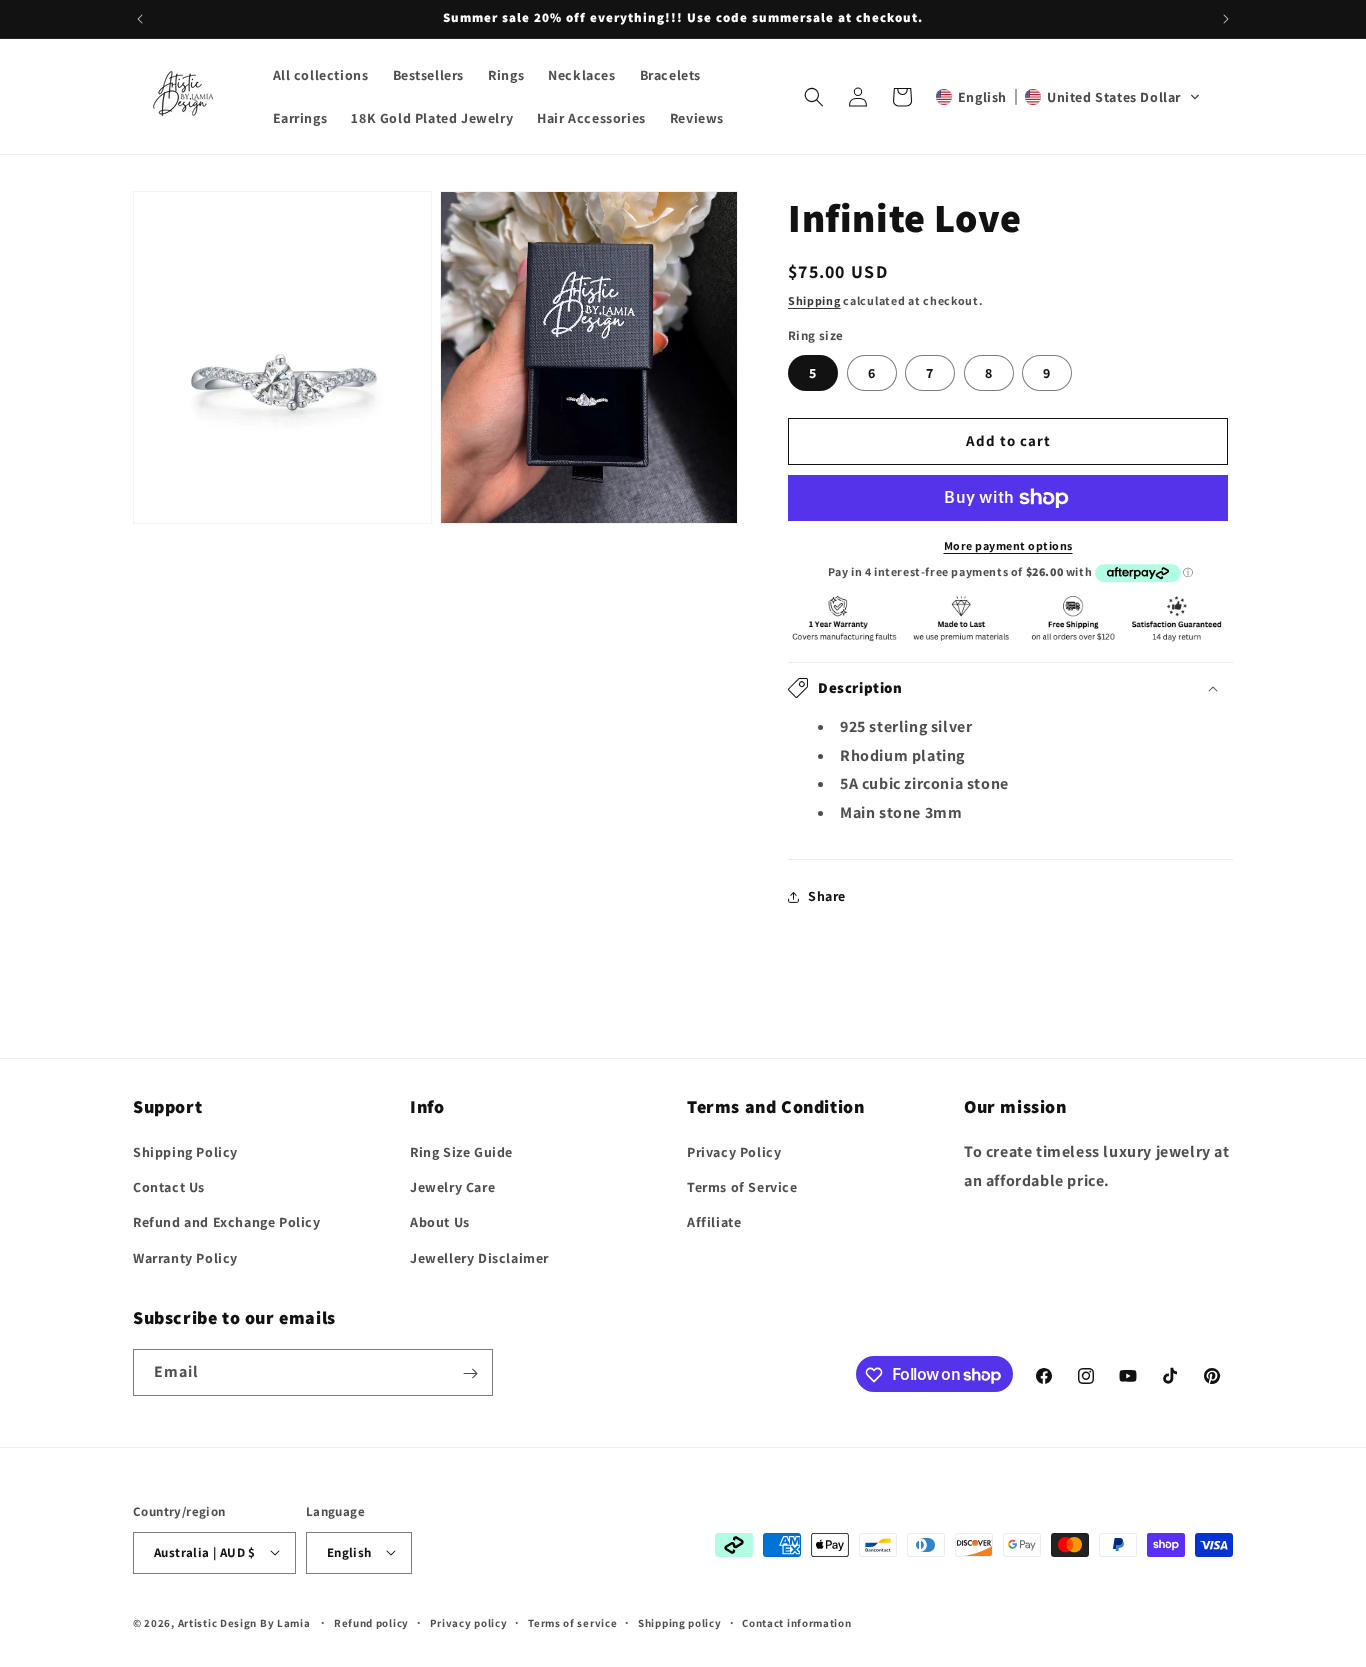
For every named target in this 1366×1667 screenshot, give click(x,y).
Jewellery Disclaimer (479, 1258)
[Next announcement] (1226, 19)
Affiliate (714, 1223)
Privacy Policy (734, 1152)
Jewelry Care (452, 1188)
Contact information (796, 1622)
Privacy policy (469, 1622)
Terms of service (572, 1622)
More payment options (1008, 545)
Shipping (814, 300)
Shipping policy (680, 1622)
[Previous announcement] (140, 19)
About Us (440, 1223)
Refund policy (371, 1622)
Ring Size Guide (461, 1152)
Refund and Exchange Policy (227, 1223)
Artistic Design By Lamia (244, 1622)
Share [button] (827, 896)
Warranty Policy (185, 1258)
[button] (814, 97)
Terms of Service (742, 1188)
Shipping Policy (185, 1152)
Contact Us (169, 1188)
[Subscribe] (470, 1373)
